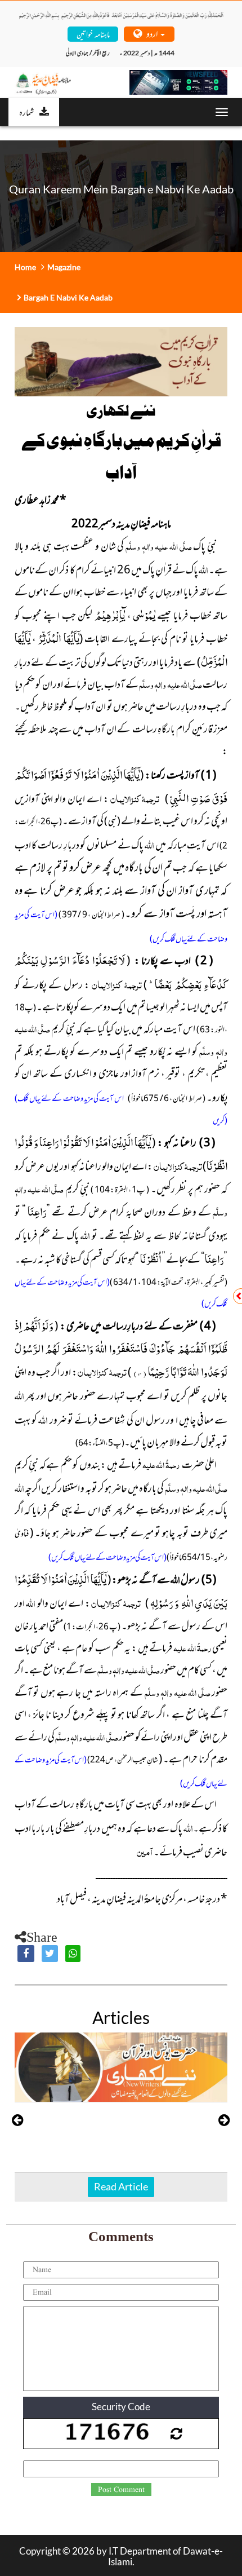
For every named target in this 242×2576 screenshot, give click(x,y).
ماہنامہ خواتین (93, 34)
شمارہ (26, 112)
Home (25, 267)
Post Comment (121, 2490)
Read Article (121, 2186)
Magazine (64, 267)
